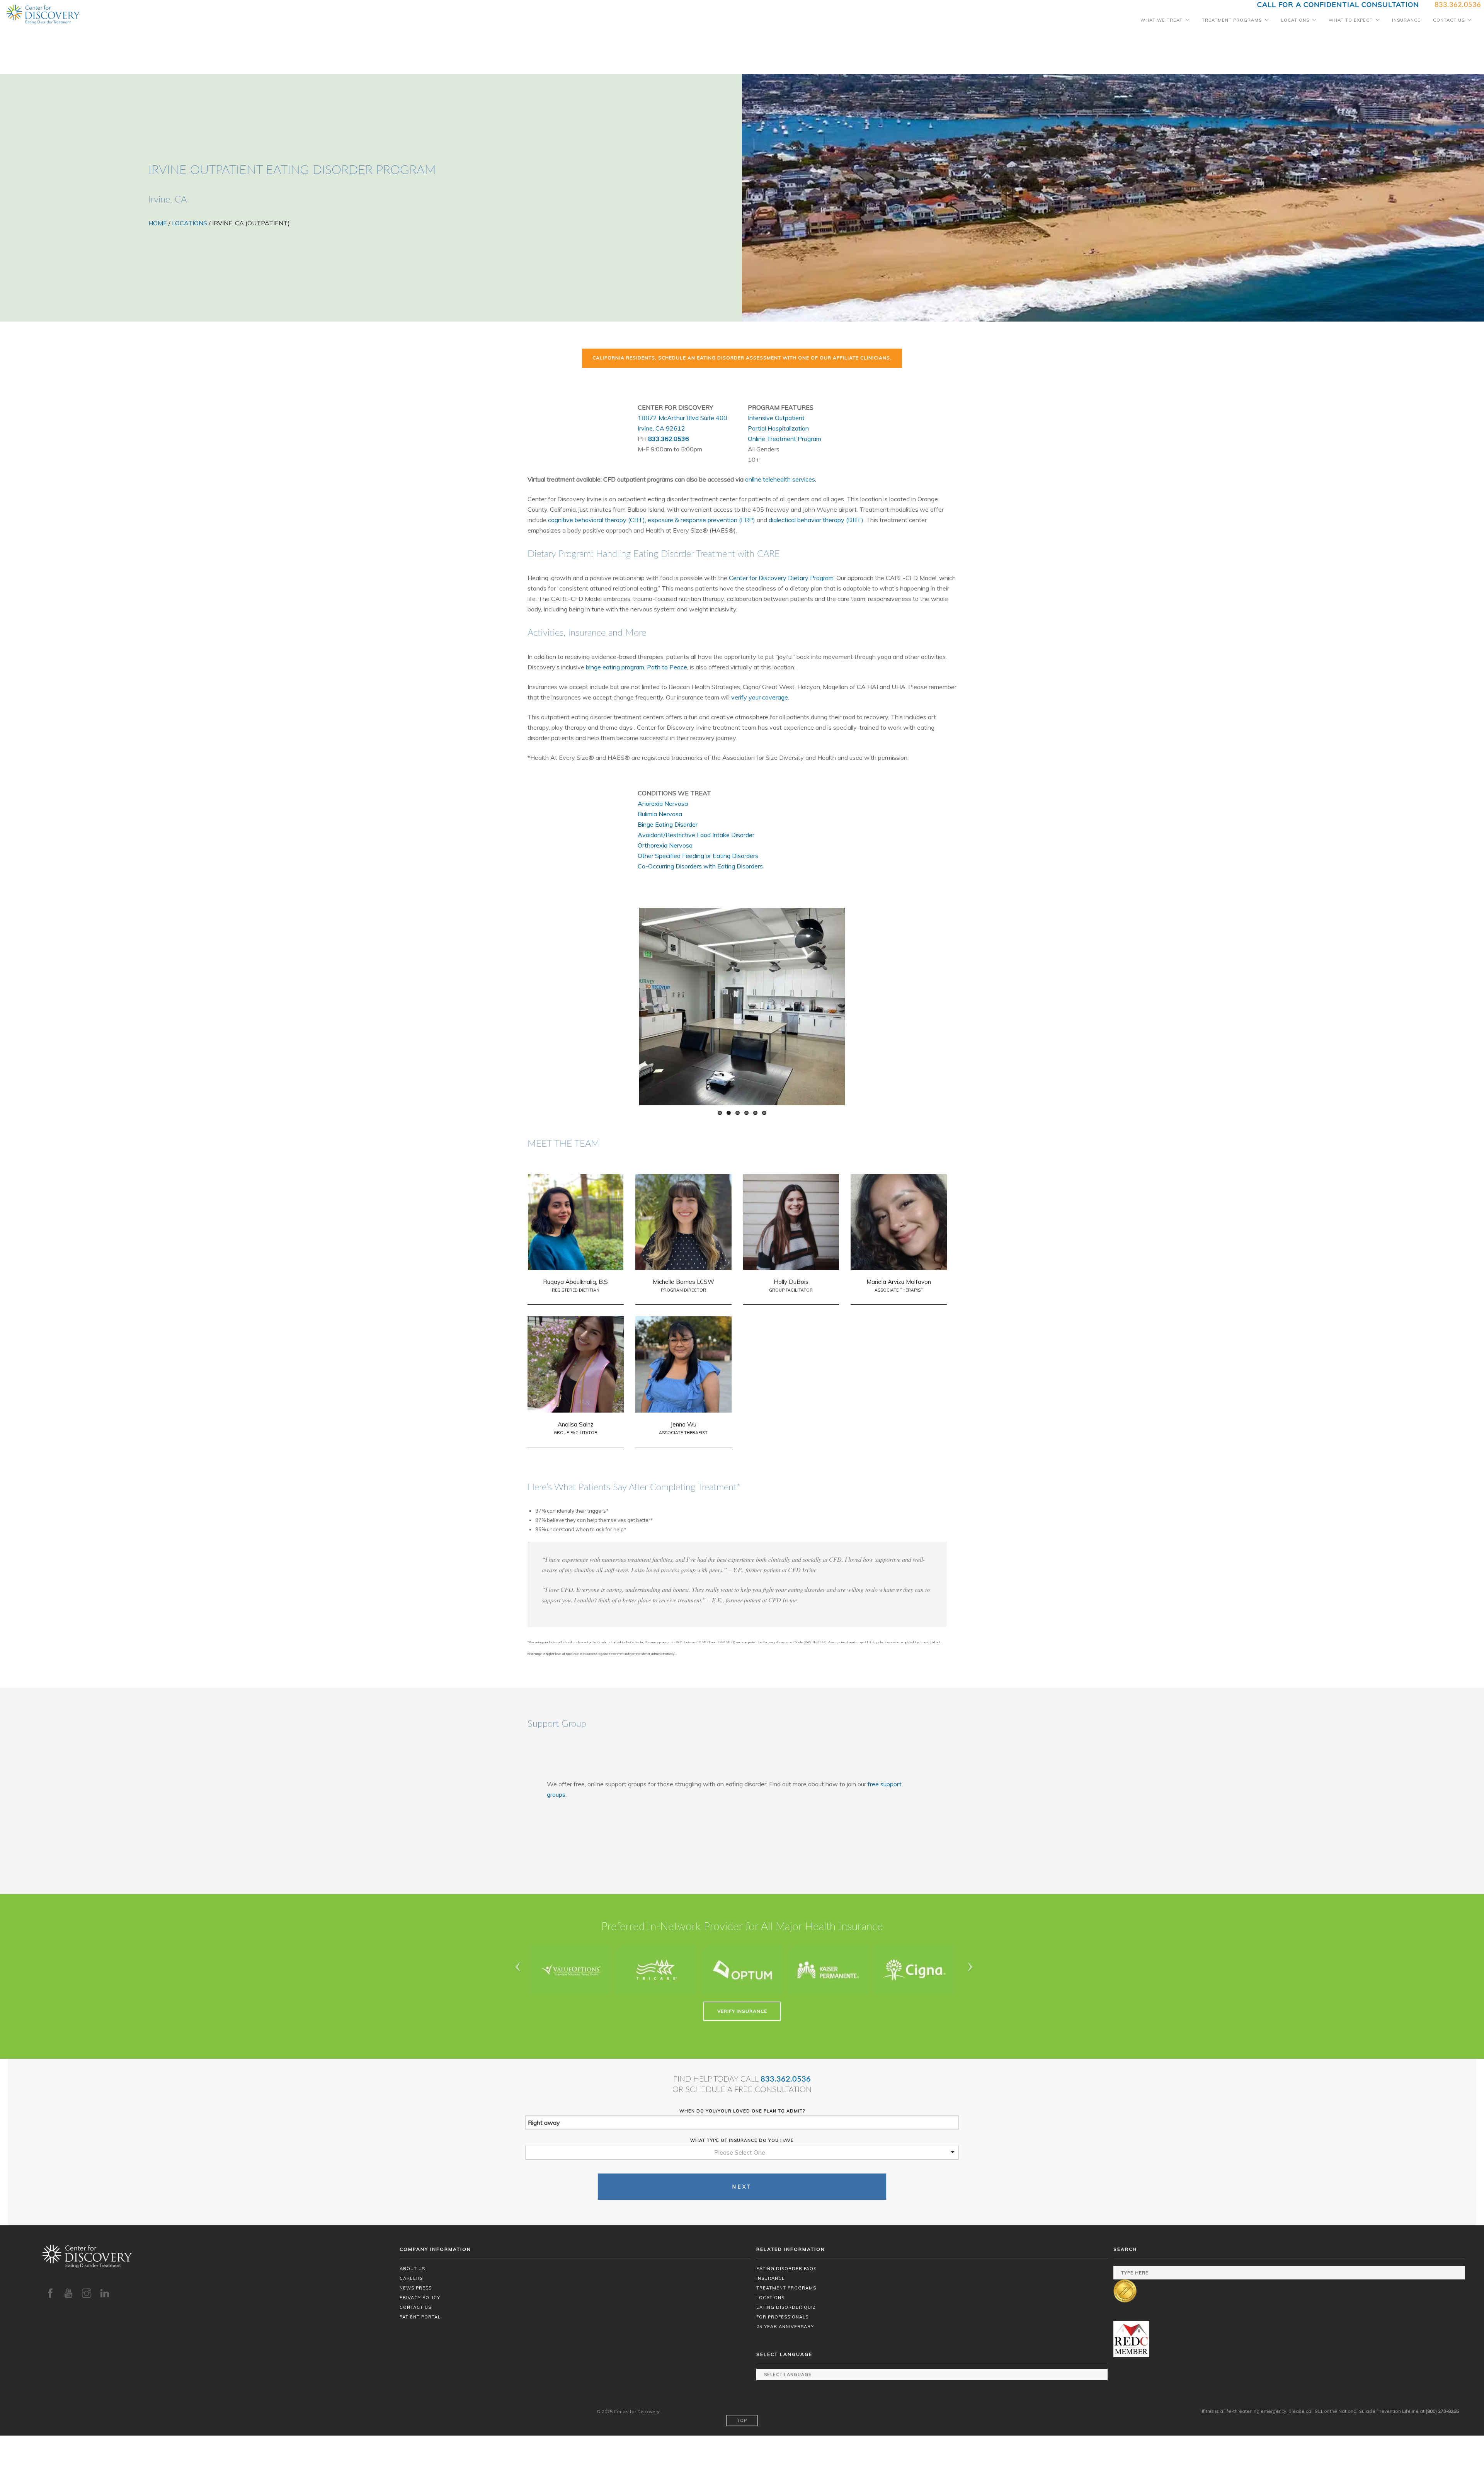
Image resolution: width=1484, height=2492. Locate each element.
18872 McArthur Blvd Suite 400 (682, 418)
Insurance (1406, 20)
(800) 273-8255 (1442, 2411)
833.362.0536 (669, 439)
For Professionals (782, 2317)
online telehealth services (780, 479)
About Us (412, 2269)
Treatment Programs (1232, 20)
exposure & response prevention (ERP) (701, 520)
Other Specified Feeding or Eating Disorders (698, 856)
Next (831, 1005)
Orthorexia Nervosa (665, 845)
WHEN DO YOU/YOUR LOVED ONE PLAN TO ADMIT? (742, 2111)
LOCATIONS (190, 223)
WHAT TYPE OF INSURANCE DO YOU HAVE (742, 2140)
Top (742, 2421)
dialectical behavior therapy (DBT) (816, 520)
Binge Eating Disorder (668, 824)
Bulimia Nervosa (660, 814)
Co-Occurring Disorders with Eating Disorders (700, 866)
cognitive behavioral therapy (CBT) (596, 520)
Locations (1295, 20)
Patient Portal (420, 2317)
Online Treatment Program (785, 439)
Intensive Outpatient (776, 418)
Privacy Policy (420, 2298)
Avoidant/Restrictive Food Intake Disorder (696, 835)
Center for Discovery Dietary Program (781, 578)
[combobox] (742, 2152)
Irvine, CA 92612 (661, 428)
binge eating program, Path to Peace (636, 667)
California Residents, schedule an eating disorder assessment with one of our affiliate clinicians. (742, 358)
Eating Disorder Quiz (786, 2307)
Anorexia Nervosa (663, 803)
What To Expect (1351, 20)
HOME (158, 223)
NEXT (742, 2187)
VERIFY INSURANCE (742, 2011)
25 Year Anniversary (785, 2327)
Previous (653, 1005)
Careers (411, 2278)
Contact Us (1449, 20)
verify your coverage (760, 697)
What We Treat (1162, 20)
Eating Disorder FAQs (786, 2269)
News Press (416, 2288)
